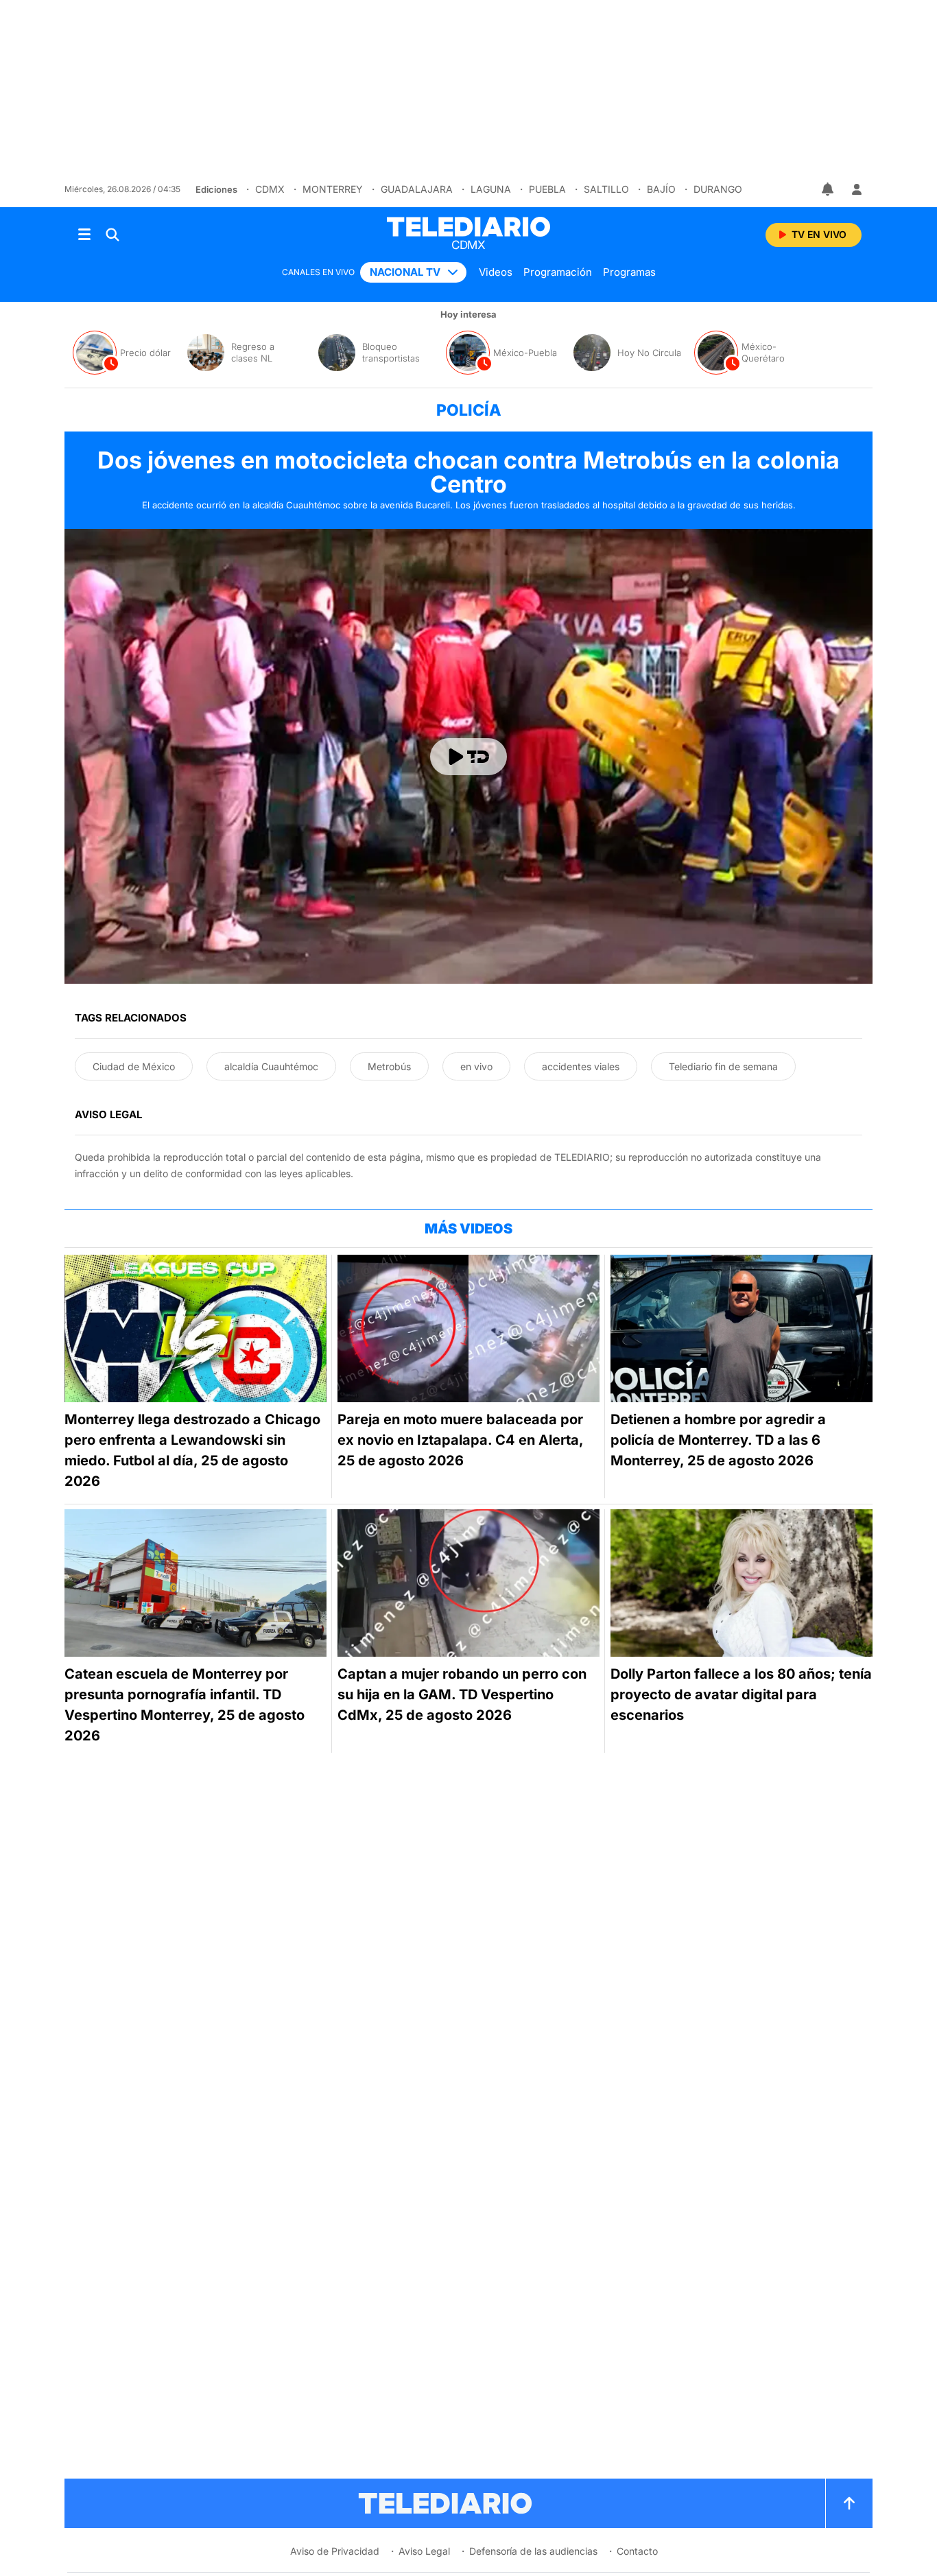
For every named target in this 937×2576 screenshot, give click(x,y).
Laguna (491, 189)
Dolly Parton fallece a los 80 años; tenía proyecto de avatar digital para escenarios (741, 1694)
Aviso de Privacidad (335, 2551)
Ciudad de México (134, 1066)
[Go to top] (849, 2503)
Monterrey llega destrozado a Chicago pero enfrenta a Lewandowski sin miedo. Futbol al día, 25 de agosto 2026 (192, 1450)
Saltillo (606, 189)
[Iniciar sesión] (857, 189)
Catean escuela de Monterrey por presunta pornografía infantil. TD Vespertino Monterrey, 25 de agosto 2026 (185, 1705)
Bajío (661, 189)
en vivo (476, 1066)
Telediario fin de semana (723, 1066)
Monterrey (333, 189)
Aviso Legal (424, 2551)
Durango (718, 189)
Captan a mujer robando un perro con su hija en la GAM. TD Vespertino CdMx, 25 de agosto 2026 (462, 1694)
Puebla (547, 189)
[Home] (468, 227)
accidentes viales (581, 1066)
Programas (629, 272)
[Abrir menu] (84, 235)
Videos (496, 272)
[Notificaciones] (829, 189)
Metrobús (389, 1066)
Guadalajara (417, 189)
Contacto (637, 2551)
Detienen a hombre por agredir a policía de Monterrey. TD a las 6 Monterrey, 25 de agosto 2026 (718, 1440)
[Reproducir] (468, 757)
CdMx (270, 189)
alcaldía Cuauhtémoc (271, 1066)
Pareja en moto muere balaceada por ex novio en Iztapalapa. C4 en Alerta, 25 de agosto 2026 (460, 1440)
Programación (558, 272)
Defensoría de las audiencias (533, 2551)
